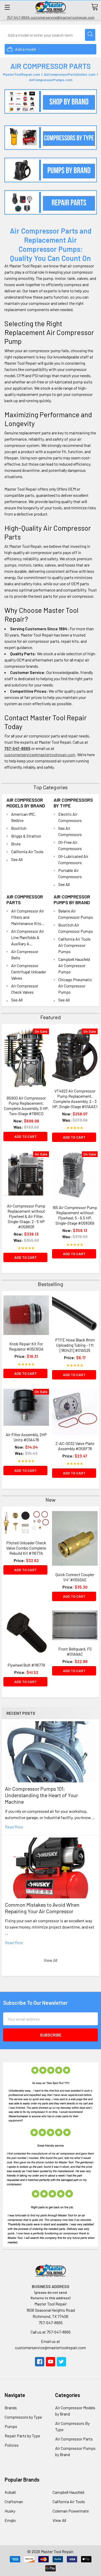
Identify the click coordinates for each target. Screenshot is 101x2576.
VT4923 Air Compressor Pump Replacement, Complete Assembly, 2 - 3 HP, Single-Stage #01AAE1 (75, 1099)
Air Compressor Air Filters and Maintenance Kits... (28, 917)
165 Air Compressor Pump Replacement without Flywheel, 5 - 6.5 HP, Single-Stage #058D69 (75, 1215)
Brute (16, 844)
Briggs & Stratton (26, 836)
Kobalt (10, 2492)
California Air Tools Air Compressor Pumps (74, 945)
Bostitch (19, 828)
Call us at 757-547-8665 (51, 2332)
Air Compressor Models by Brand (26, 803)
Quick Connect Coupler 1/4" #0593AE (75, 1577)
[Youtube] (51, 2362)
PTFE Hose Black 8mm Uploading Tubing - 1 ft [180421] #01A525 (75, 1345)
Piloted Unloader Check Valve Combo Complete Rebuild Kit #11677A (26, 1548)
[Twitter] (61, 2362)
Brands (11, 2408)
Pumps (11, 2426)
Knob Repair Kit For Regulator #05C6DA (26, 1346)
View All (51, 1960)
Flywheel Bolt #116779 (26, 1665)
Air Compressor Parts (74, 2439)
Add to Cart (26, 1136)
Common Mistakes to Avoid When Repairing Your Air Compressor (42, 1908)
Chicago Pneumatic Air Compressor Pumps (75, 986)
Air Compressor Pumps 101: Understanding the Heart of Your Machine (41, 1795)
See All (17, 859)
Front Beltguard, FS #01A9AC (75, 1651)
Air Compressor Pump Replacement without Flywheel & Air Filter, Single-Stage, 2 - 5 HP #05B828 (26, 1216)
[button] (51, 101)
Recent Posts (21, 1713)
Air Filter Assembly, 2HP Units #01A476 (26, 1437)
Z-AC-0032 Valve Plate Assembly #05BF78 (75, 1446)
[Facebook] (40, 2362)
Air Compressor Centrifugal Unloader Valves (29, 972)
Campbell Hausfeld (68, 2492)
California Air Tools (27, 852)
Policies (12, 2445)
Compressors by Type (23, 2417)
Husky (10, 2511)
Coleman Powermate (71, 2511)
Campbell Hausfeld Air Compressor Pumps (74, 965)
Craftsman (14, 2501)
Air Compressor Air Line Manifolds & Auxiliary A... (28, 937)
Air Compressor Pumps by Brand (72, 900)
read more (14, 1827)
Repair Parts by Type (22, 2436)
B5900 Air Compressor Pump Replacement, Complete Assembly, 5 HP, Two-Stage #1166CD (26, 1106)
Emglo (10, 2520)
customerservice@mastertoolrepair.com (40, 754)
